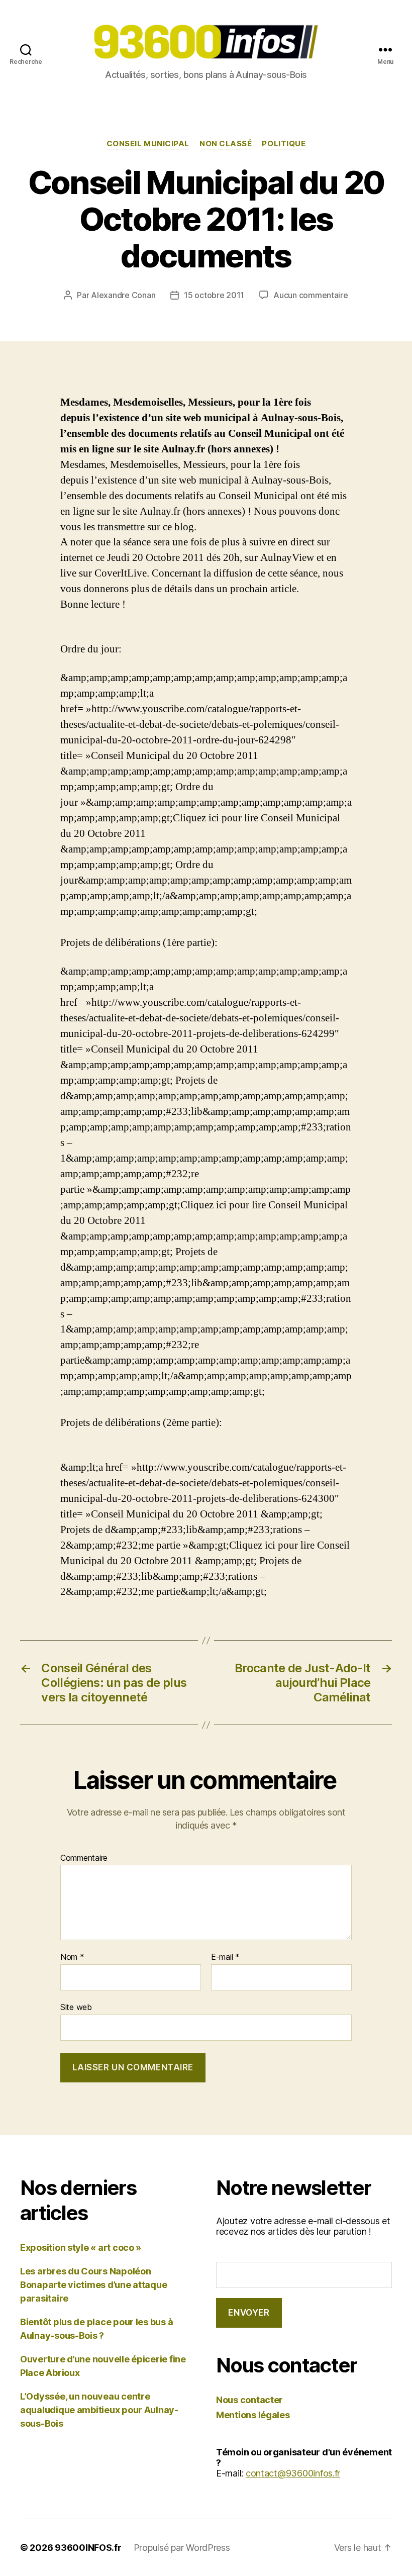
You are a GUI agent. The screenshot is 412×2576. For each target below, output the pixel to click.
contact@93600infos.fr (293, 2473)
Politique (284, 144)
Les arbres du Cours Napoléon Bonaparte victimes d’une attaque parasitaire (93, 2285)
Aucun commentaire (311, 295)
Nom (72, 1957)
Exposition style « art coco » (81, 2248)
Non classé (226, 144)
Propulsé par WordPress (182, 2548)
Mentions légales (253, 2415)
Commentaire (84, 1858)
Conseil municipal (148, 144)
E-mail (225, 1957)
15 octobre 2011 (214, 295)
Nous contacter (249, 2400)
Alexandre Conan (123, 295)
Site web (76, 2007)
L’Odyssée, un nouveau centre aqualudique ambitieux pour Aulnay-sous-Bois (99, 2410)
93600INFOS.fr (88, 2548)
